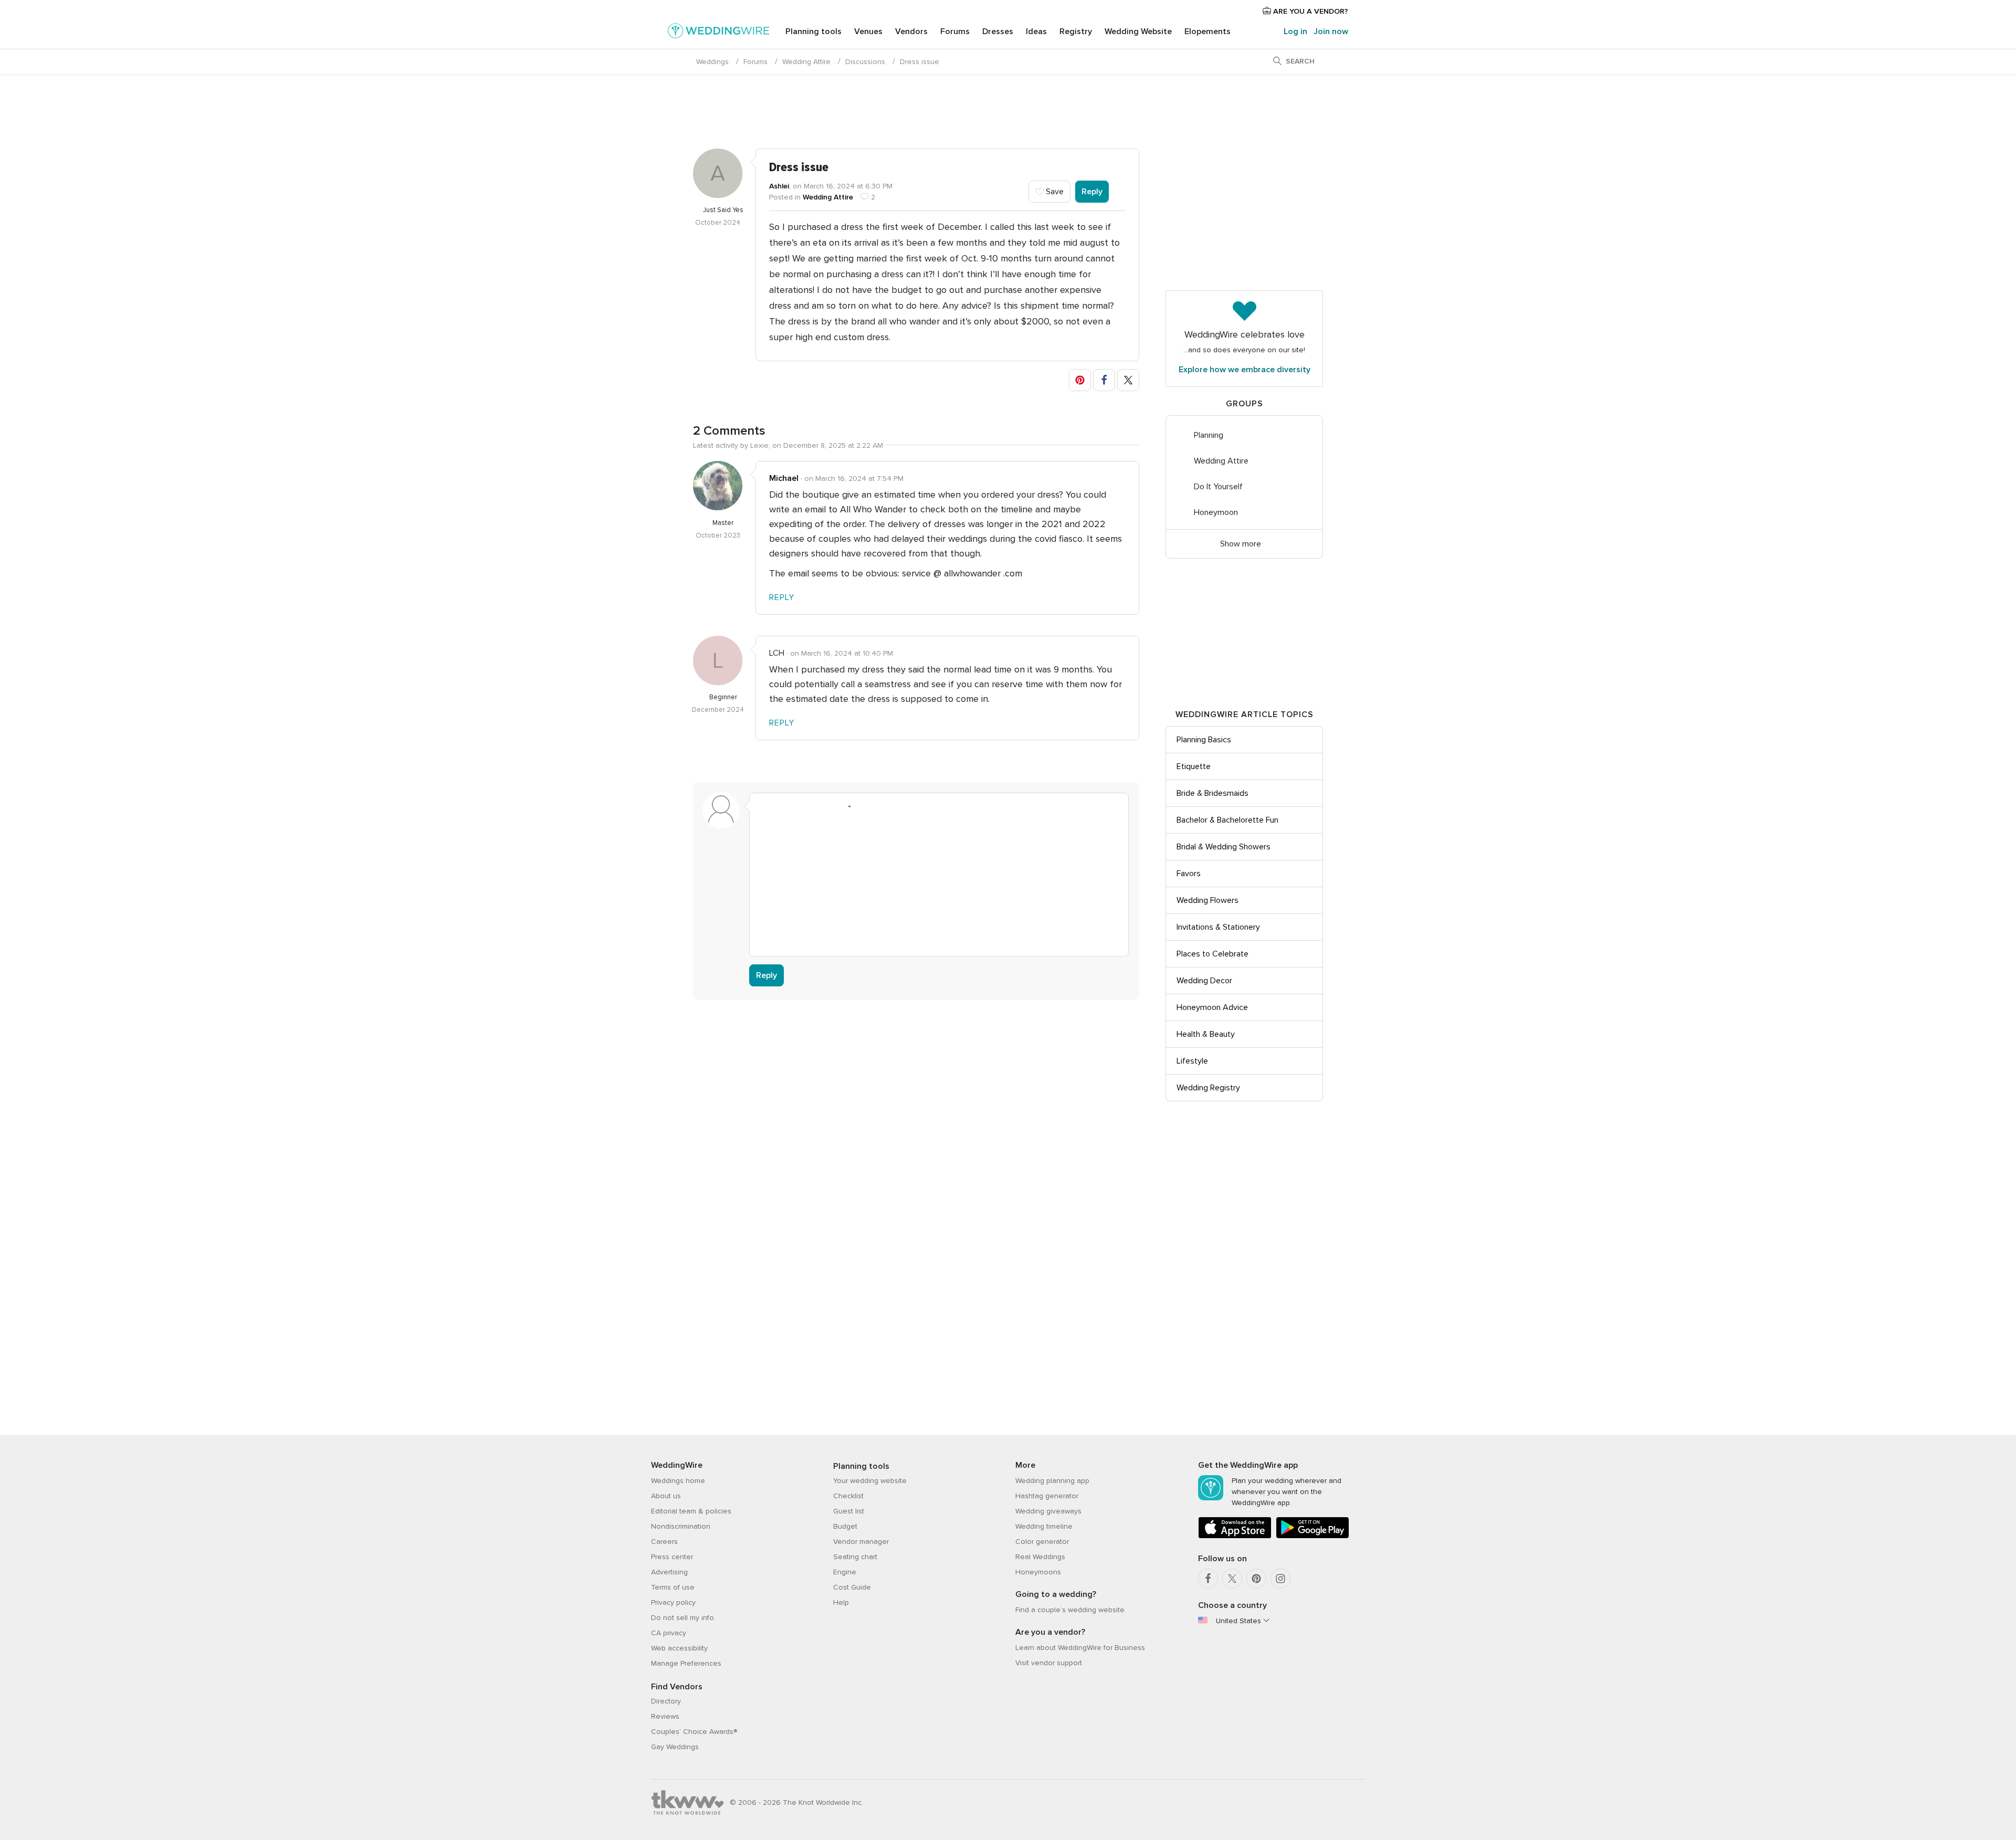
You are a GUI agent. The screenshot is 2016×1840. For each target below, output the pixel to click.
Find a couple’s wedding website (1070, 1610)
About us (666, 1496)
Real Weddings (1040, 1557)
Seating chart (855, 1557)
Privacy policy (673, 1602)
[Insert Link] (823, 806)
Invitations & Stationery (1218, 927)
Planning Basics (1204, 740)
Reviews (665, 1716)
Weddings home (678, 1481)
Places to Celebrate (1212, 954)
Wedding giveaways (1048, 1511)
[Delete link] (803, 806)
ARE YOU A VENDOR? (1310, 11)
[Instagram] (1280, 1579)
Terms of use (673, 1587)
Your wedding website (870, 1481)
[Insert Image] (863, 806)
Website (1138, 31)
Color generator (1042, 1542)
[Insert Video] (883, 806)
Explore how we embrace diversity (1245, 370)
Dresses (998, 31)
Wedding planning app (1052, 1481)
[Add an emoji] (843, 806)
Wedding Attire (806, 62)
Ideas (1036, 31)
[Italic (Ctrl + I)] (783, 806)
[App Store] (1235, 1536)
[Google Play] (1312, 1536)
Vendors (911, 31)
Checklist (848, 1496)
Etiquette (1194, 766)
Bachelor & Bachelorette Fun (1227, 820)
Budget (845, 1526)
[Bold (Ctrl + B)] (763, 806)
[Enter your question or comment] (939, 882)
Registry (1076, 31)
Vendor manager (861, 1542)
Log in (1295, 31)
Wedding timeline (1044, 1526)
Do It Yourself (1218, 487)
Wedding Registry (1208, 1088)
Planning (1209, 435)
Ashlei (779, 186)
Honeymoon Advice (1212, 1007)
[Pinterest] (1256, 1579)
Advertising (669, 1572)
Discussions (865, 62)
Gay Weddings (675, 1747)
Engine (845, 1572)
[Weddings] (719, 33)
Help (841, 1602)
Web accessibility (679, 1648)
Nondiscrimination (681, 1526)
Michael (784, 478)
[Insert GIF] (903, 806)
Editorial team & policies (691, 1511)
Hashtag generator (1047, 1496)
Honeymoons (1038, 1572)
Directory (666, 1701)
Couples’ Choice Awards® (694, 1732)
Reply (1092, 192)
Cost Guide (852, 1587)
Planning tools (813, 31)
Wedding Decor (1204, 981)
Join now (1331, 31)
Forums (955, 31)
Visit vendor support (1049, 1663)
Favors (1189, 874)
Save (1054, 192)
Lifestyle (1192, 1061)
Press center (672, 1557)
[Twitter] (1232, 1579)
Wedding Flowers (1207, 900)
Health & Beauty (1206, 1034)
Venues (868, 31)
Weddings (712, 62)
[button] (1080, 380)
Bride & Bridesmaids (1212, 793)
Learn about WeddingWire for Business (1080, 1648)
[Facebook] (1208, 1579)
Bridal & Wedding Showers (1224, 847)
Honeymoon (1216, 512)
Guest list (849, 1511)
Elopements (1207, 31)
